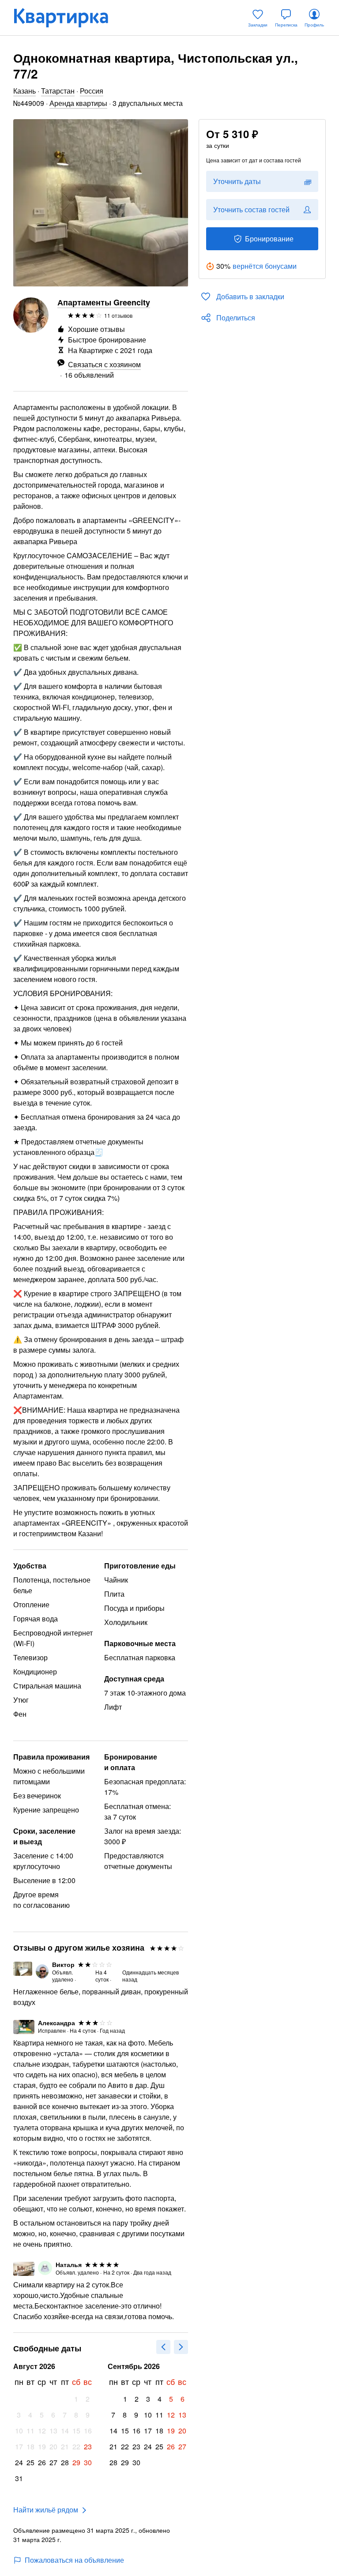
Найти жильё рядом (46, 2510)
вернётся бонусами (265, 266)
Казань (24, 91)
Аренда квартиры (78, 103)
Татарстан (58, 91)
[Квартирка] (67, 18)
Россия (92, 91)
